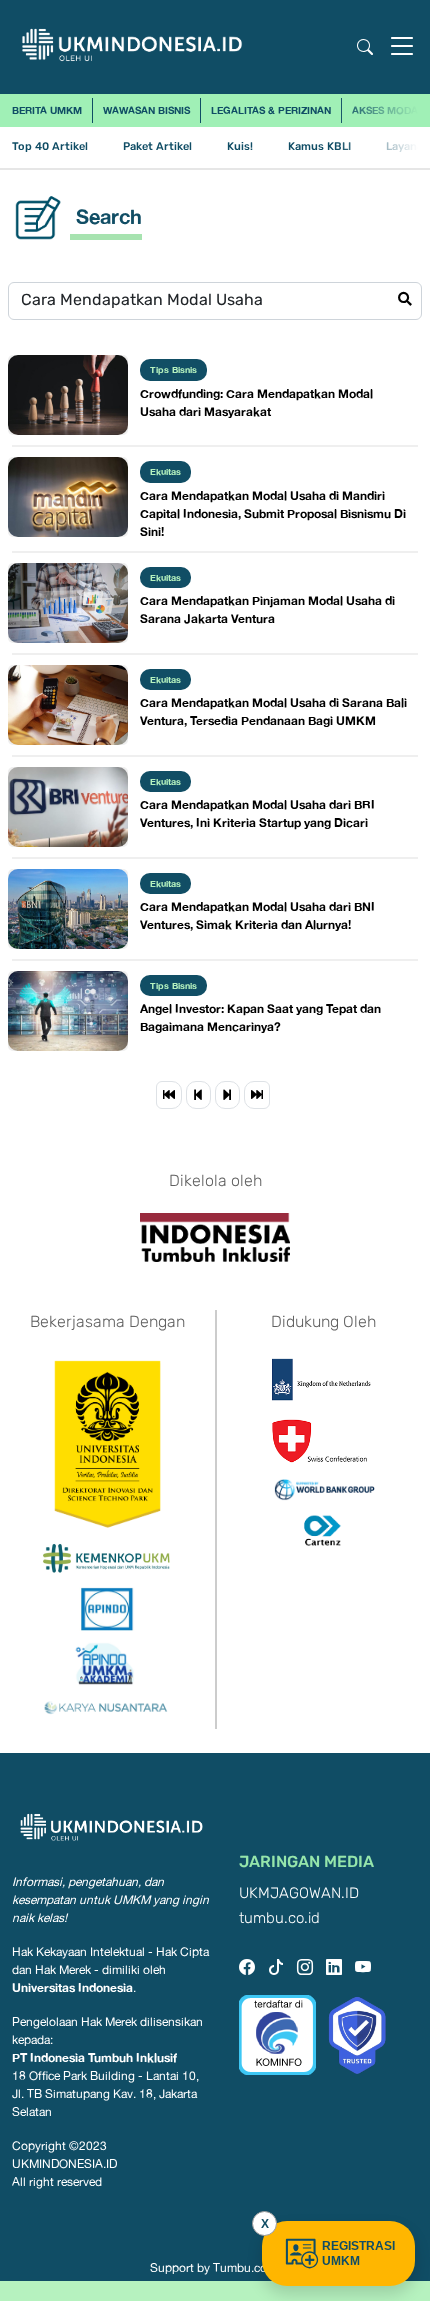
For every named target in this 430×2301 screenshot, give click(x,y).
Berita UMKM (47, 110)
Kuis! (240, 146)
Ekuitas (165, 471)
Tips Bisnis (173, 369)
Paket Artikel (157, 146)
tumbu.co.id (279, 1918)
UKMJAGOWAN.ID (299, 1893)
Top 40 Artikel (50, 146)
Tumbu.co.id (246, 2268)
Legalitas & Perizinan (271, 110)
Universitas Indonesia (72, 1987)
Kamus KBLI (319, 146)
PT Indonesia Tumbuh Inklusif (94, 2057)
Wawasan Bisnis (146, 110)
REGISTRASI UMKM (358, 2253)
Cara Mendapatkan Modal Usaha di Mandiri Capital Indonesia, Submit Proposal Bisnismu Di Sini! (273, 513)
